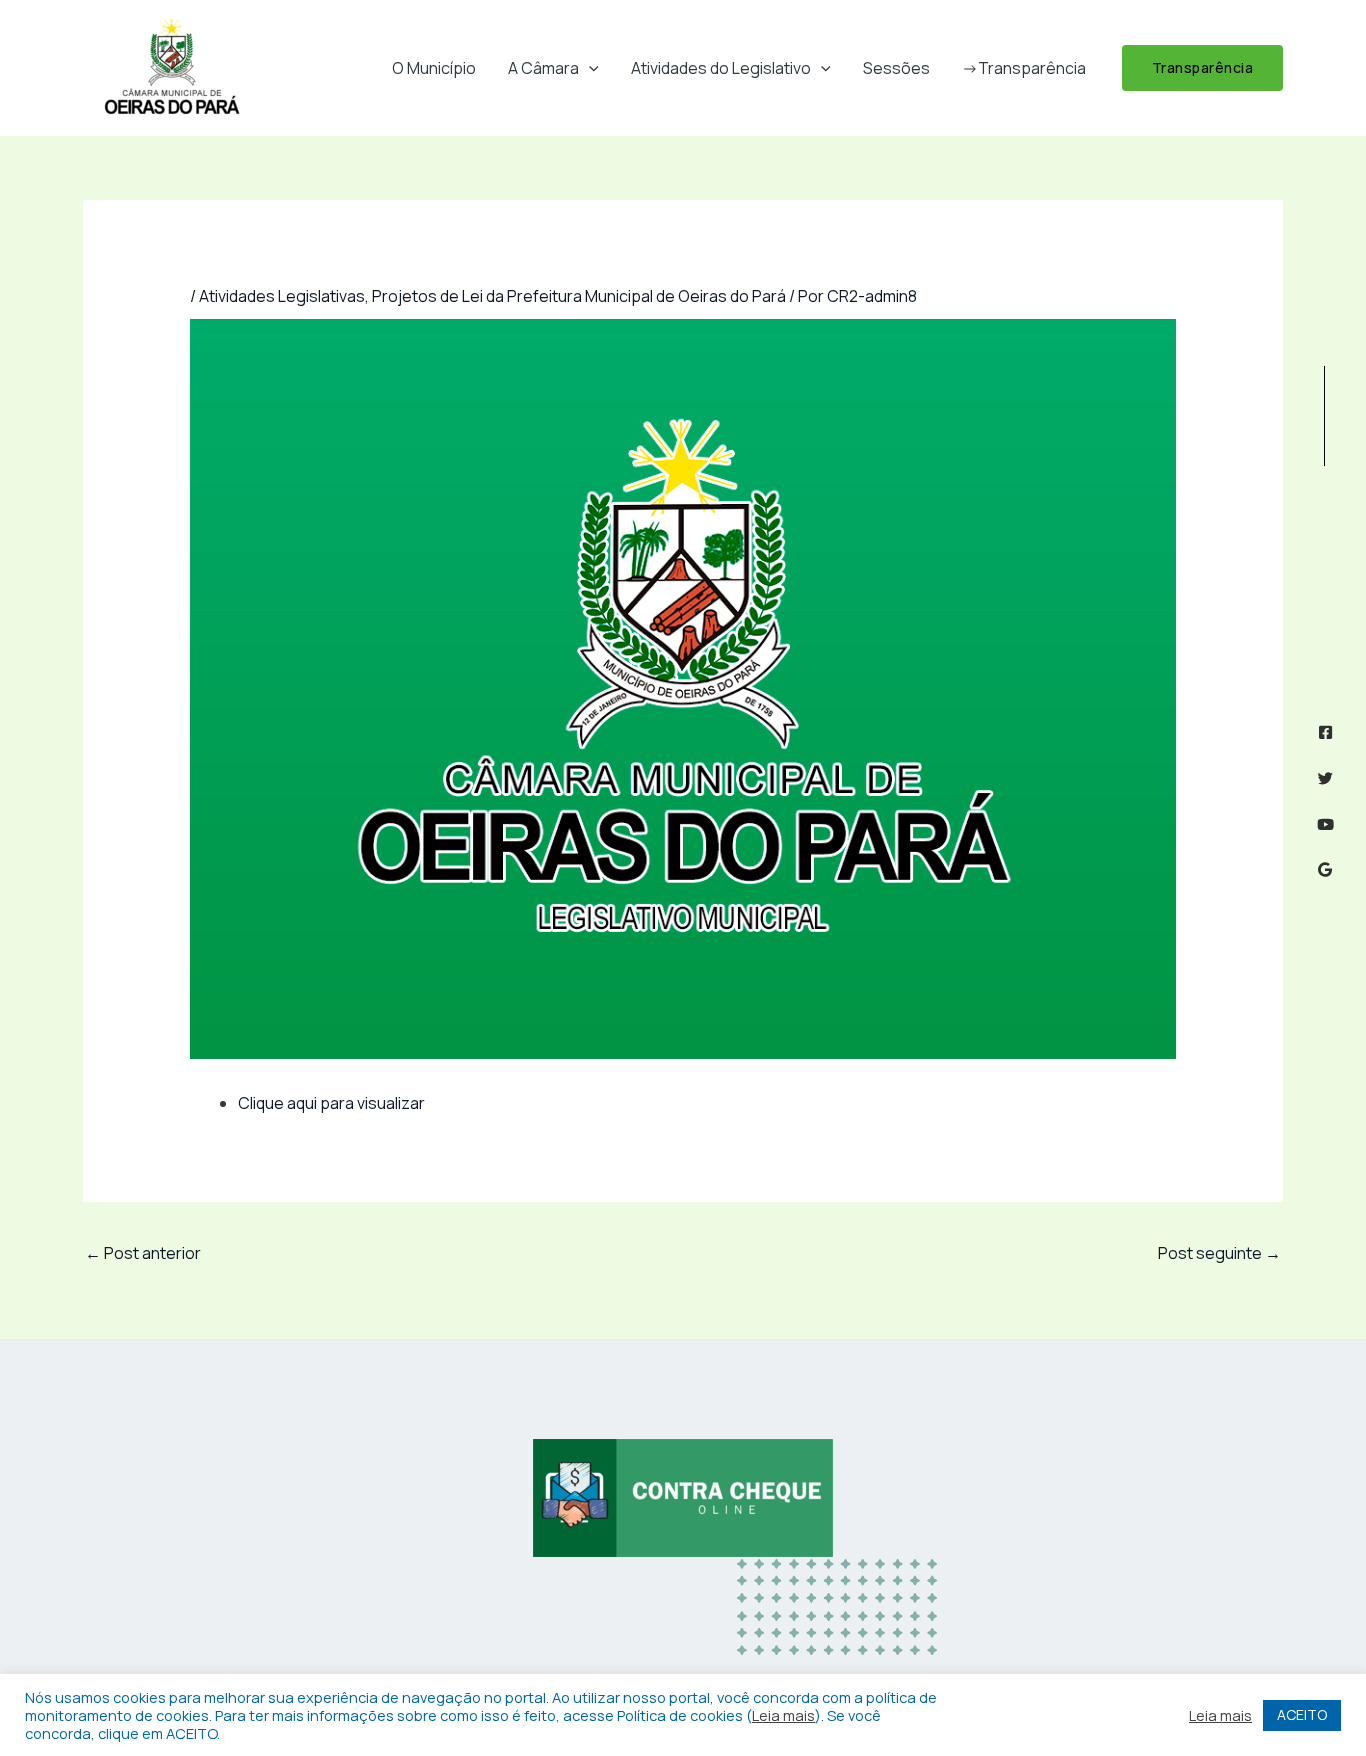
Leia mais (783, 1715)
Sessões (896, 68)
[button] (589, 68)
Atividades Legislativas (282, 296)
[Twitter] (1325, 778)
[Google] (1325, 869)
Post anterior (143, 1253)
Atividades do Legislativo (721, 68)
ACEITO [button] (1302, 1714)
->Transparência (1024, 68)
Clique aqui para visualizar (331, 1103)
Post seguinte (1219, 1253)
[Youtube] (1325, 824)
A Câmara (543, 68)
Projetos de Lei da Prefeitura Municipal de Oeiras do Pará (579, 296)
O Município (434, 68)
